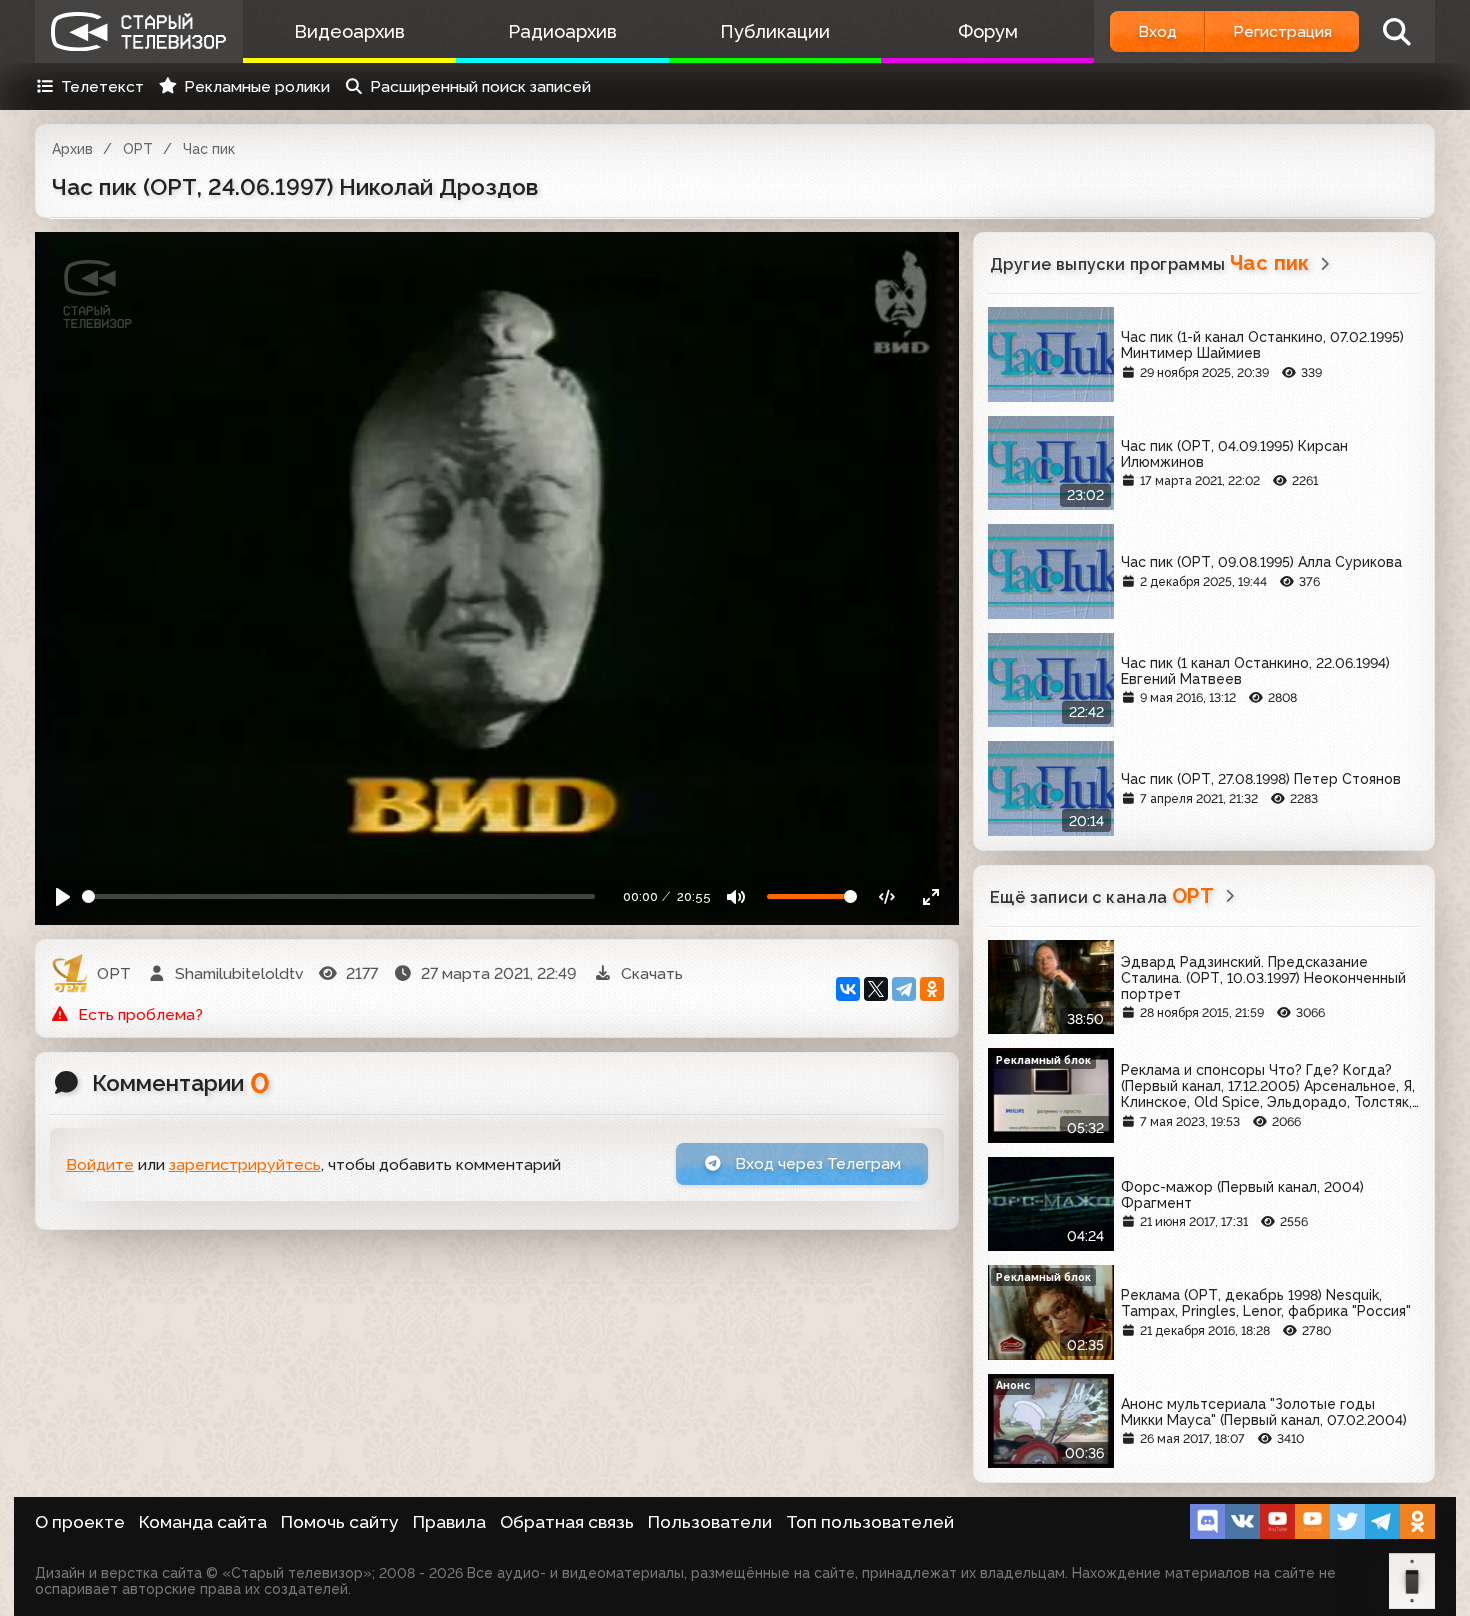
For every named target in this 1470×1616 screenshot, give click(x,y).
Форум (988, 31)
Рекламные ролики (257, 86)
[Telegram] (904, 989)
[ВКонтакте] (848, 989)
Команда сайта (203, 1522)
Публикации (775, 31)
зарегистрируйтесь (245, 1164)
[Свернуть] (930, 896)
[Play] (63, 896)
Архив (72, 149)
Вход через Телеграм (816, 1163)
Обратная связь (567, 1522)
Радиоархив (562, 31)
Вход (1157, 31)
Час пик (209, 149)
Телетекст (102, 86)
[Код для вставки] (887, 896)
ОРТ (138, 149)
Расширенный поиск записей (480, 86)
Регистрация (1282, 31)
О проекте (80, 1522)
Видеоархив (349, 31)
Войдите (100, 1164)
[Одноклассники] (932, 989)
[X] (876, 989)
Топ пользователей (870, 1522)
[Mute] (736, 896)
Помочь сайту (340, 1522)
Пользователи (710, 1522)
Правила (449, 1522)
